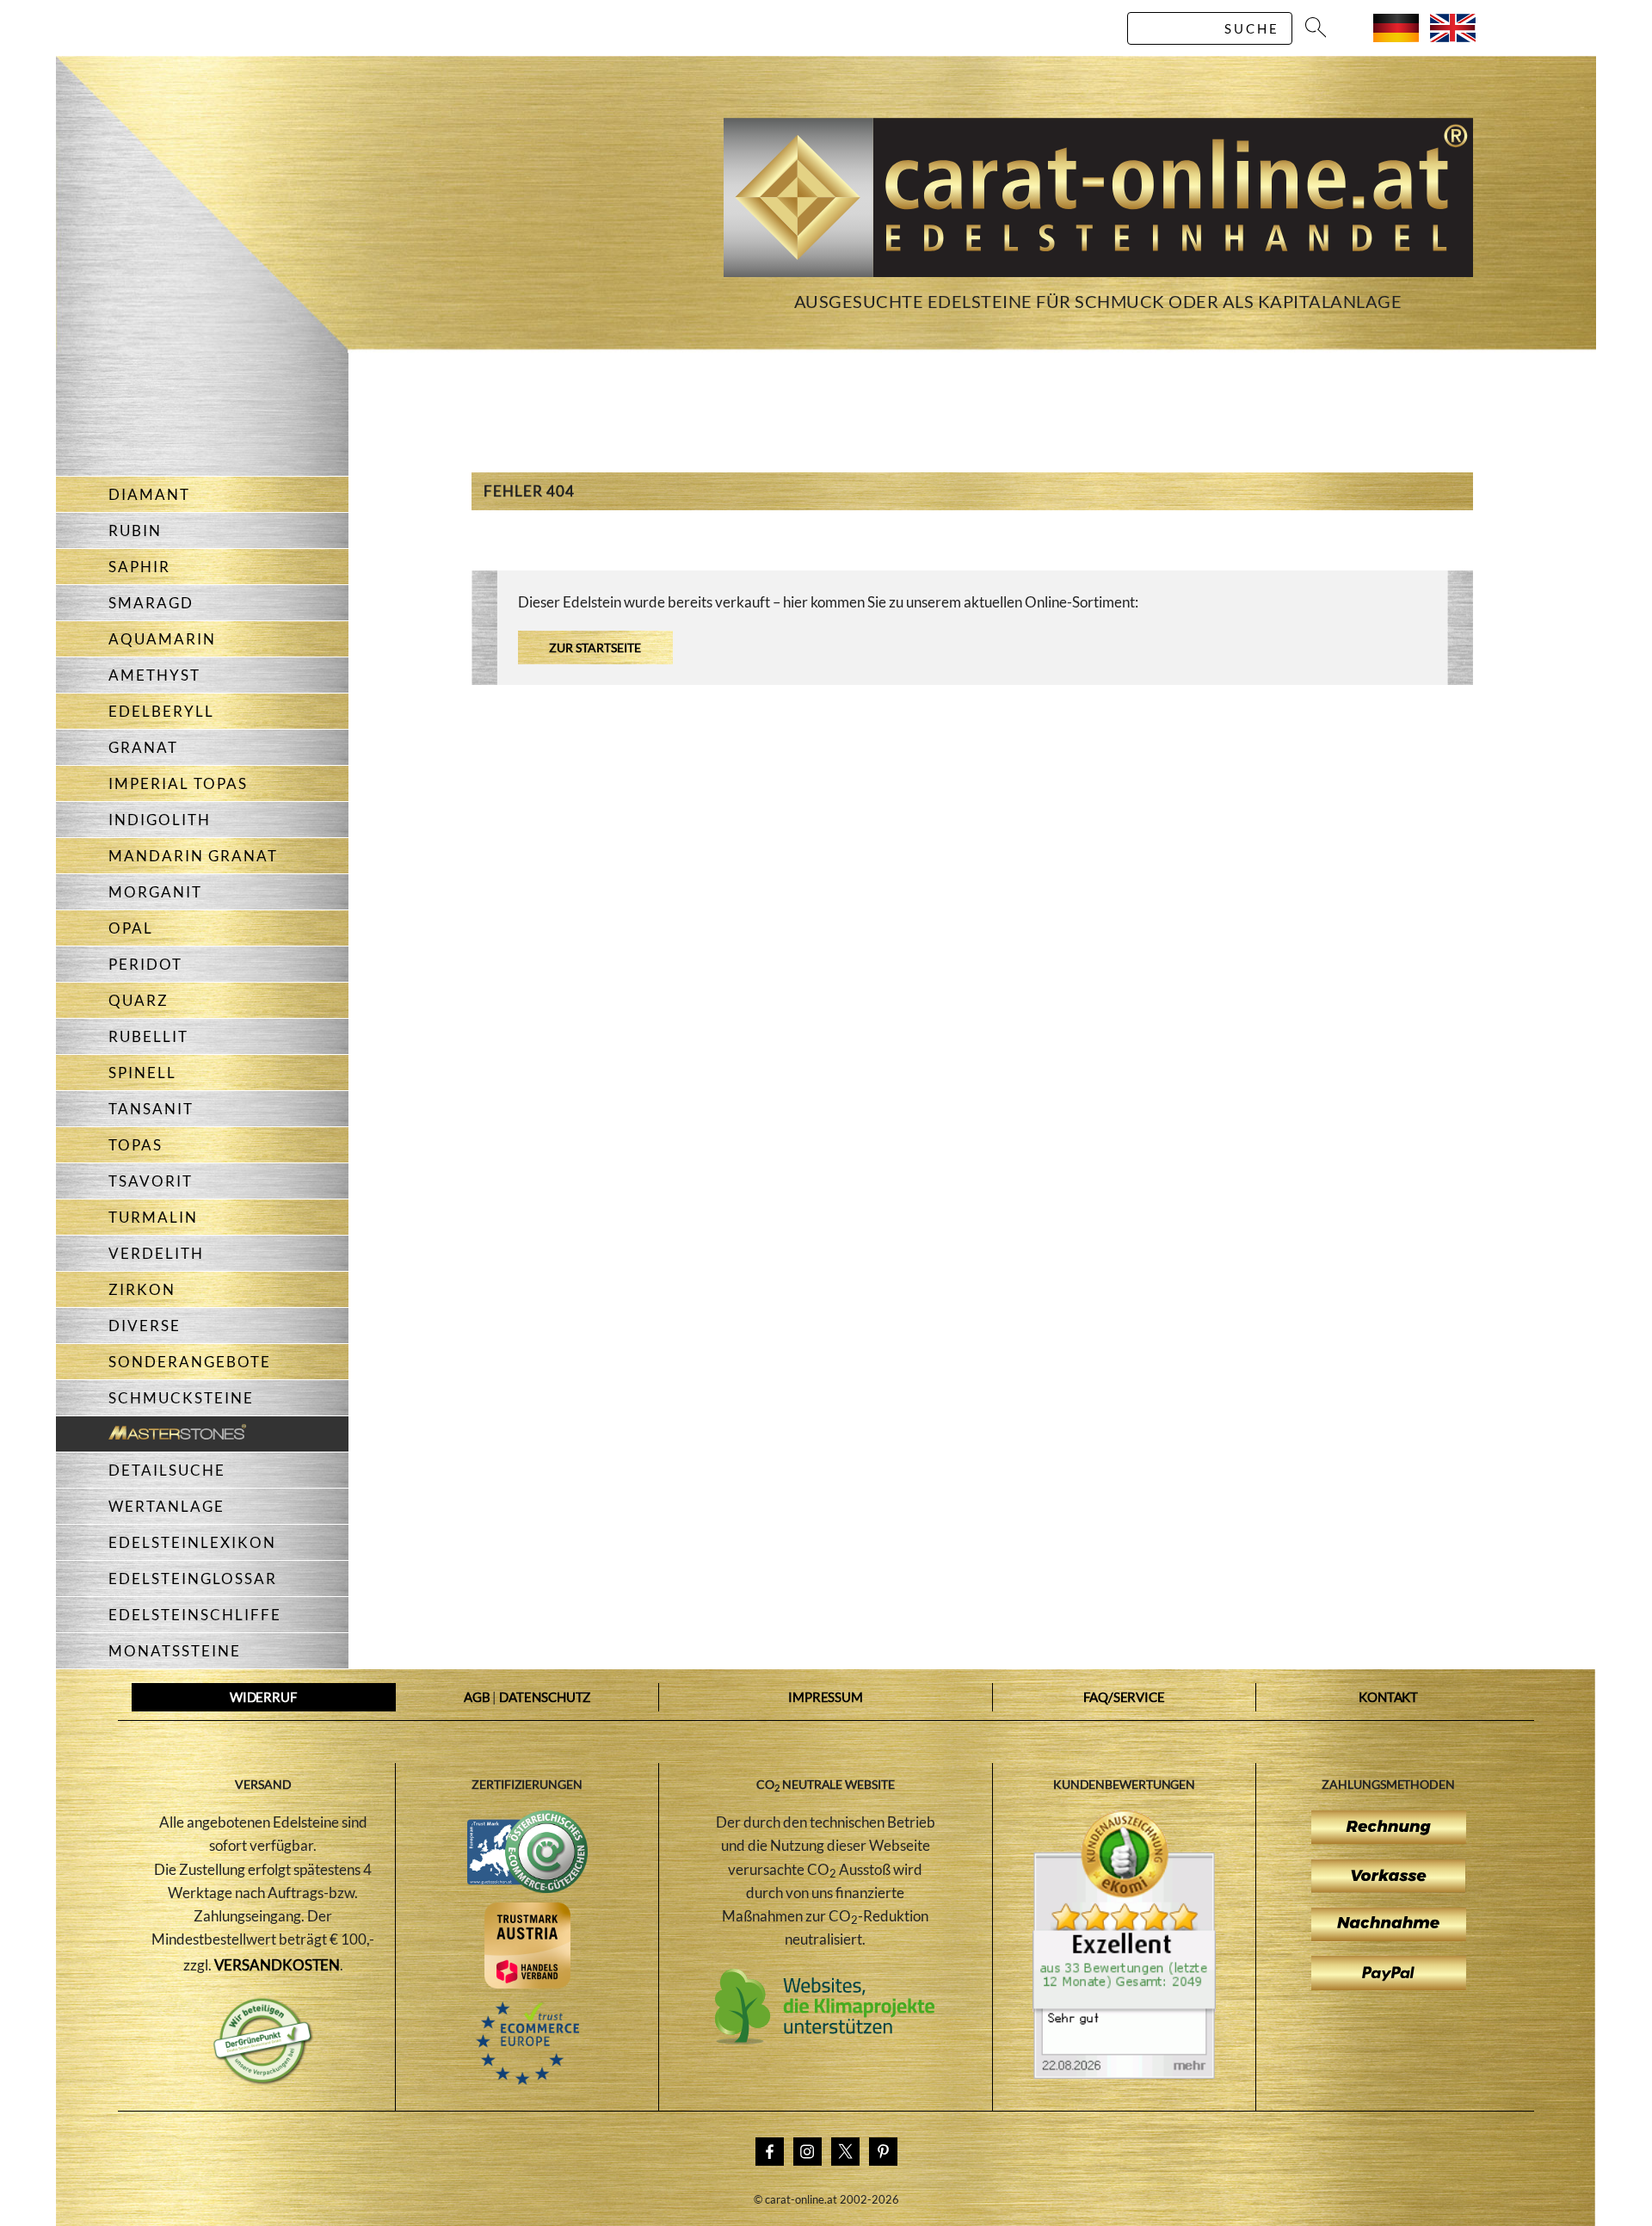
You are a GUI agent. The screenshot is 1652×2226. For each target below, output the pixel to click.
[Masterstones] (151, 1434)
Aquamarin (162, 639)
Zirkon (142, 1289)
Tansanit (151, 1109)
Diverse (145, 1326)
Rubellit (148, 1036)
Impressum (826, 1697)
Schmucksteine (181, 1398)
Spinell (142, 1073)
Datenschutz (545, 1697)
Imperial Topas (178, 783)
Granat (143, 747)
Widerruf (263, 1697)
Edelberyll (161, 711)
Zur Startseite (595, 647)
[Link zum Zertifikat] (1124, 2074)
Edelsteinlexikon (192, 1542)
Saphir (139, 567)
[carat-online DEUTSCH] (1396, 37)
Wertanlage (166, 1506)
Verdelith (156, 1253)
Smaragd (151, 603)
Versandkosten (277, 1965)
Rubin (135, 530)
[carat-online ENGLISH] (1453, 37)
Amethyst (154, 675)
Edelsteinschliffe (195, 1615)
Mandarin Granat (193, 856)
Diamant (149, 494)
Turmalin (153, 1217)
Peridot (145, 964)
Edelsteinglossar (193, 1579)
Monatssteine (175, 1651)
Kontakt (1388, 1697)
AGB (477, 1697)
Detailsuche (167, 1470)
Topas (136, 1145)
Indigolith (160, 820)
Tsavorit (151, 1181)
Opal (131, 928)
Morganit (155, 892)
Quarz (139, 1000)
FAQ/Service (1124, 1697)
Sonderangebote (190, 1362)
